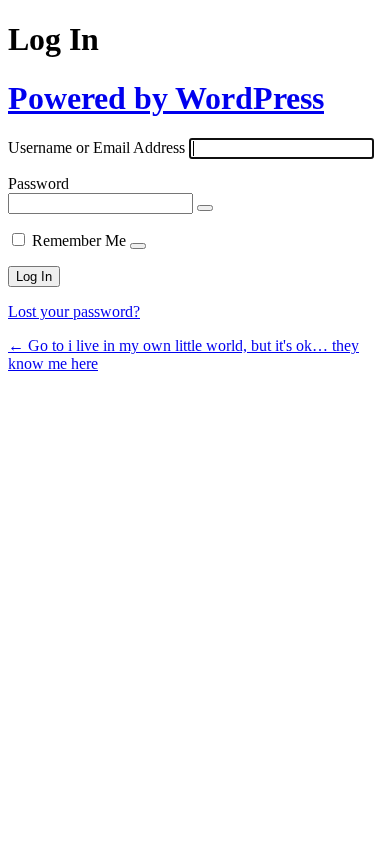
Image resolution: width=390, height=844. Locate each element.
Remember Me (79, 240)
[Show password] (205, 208)
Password (38, 183)
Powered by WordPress (166, 98)
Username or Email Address (96, 147)
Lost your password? (74, 311)
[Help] (138, 246)
